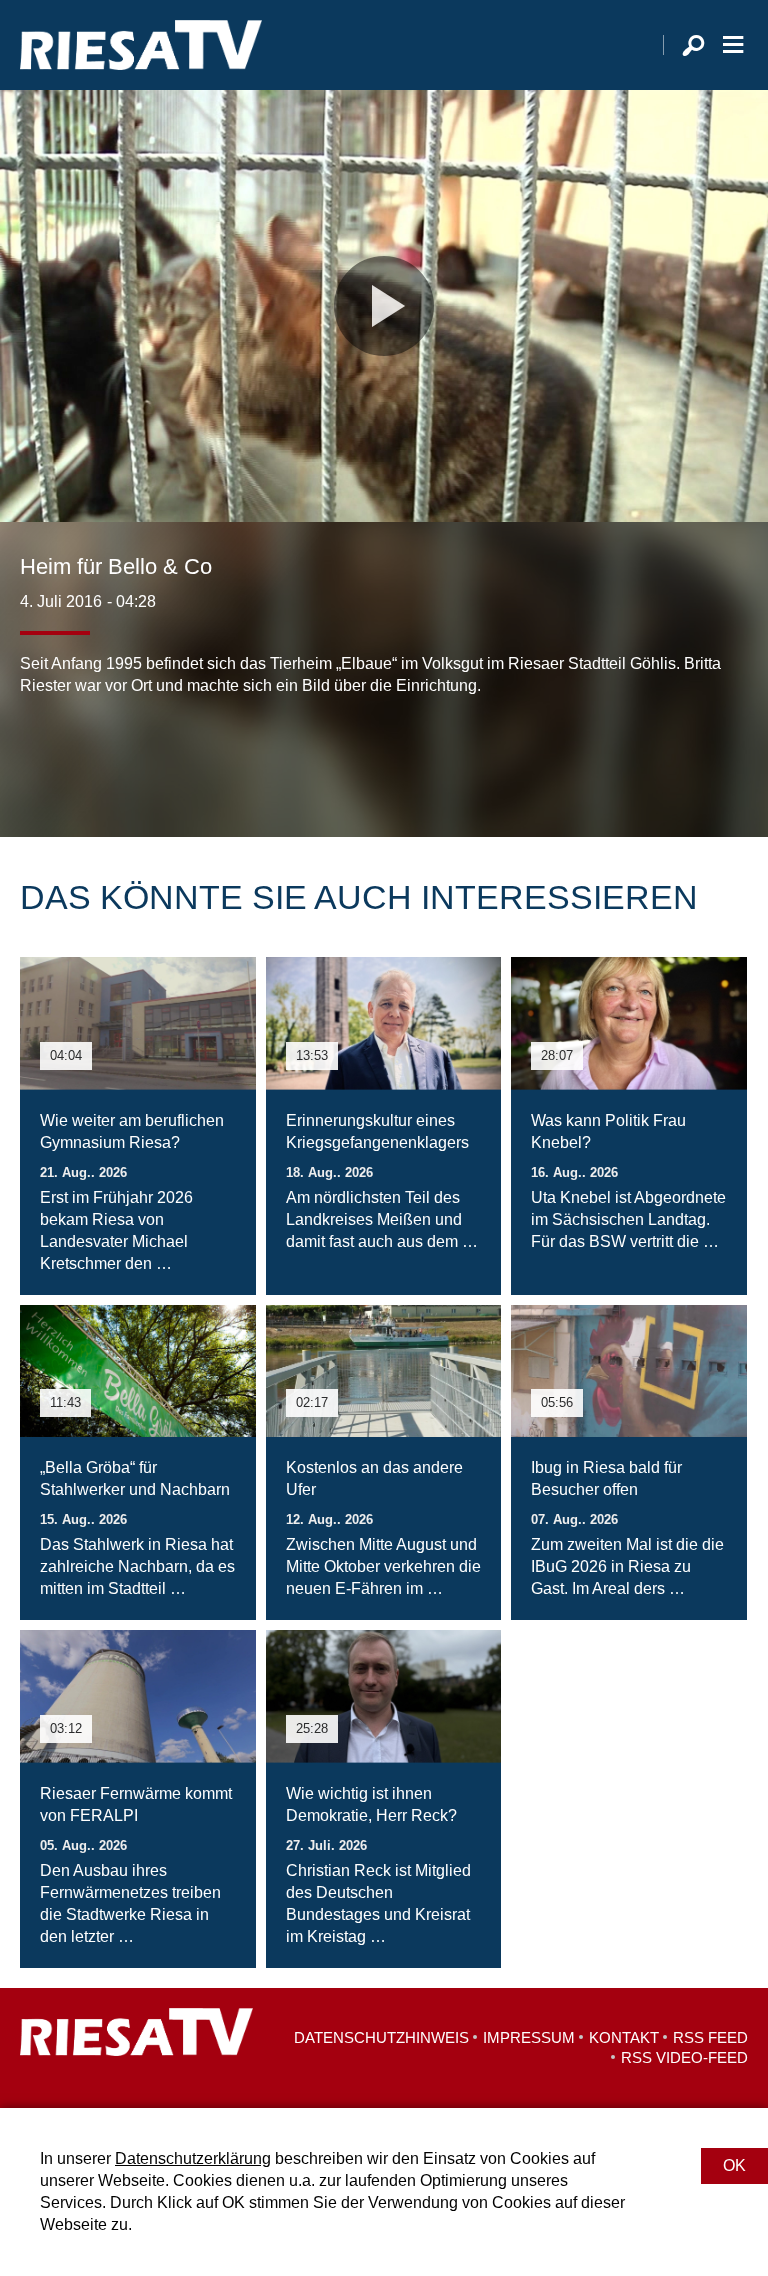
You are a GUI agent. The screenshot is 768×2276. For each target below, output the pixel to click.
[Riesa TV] (141, 45)
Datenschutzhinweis (381, 2037)
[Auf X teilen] (80, 757)
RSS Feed (710, 2037)
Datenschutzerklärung (193, 2158)
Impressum (529, 2037)
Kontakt (624, 2037)
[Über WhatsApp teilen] (124, 757)
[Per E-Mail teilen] (164, 757)
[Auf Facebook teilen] (40, 757)
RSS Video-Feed (684, 2057)
